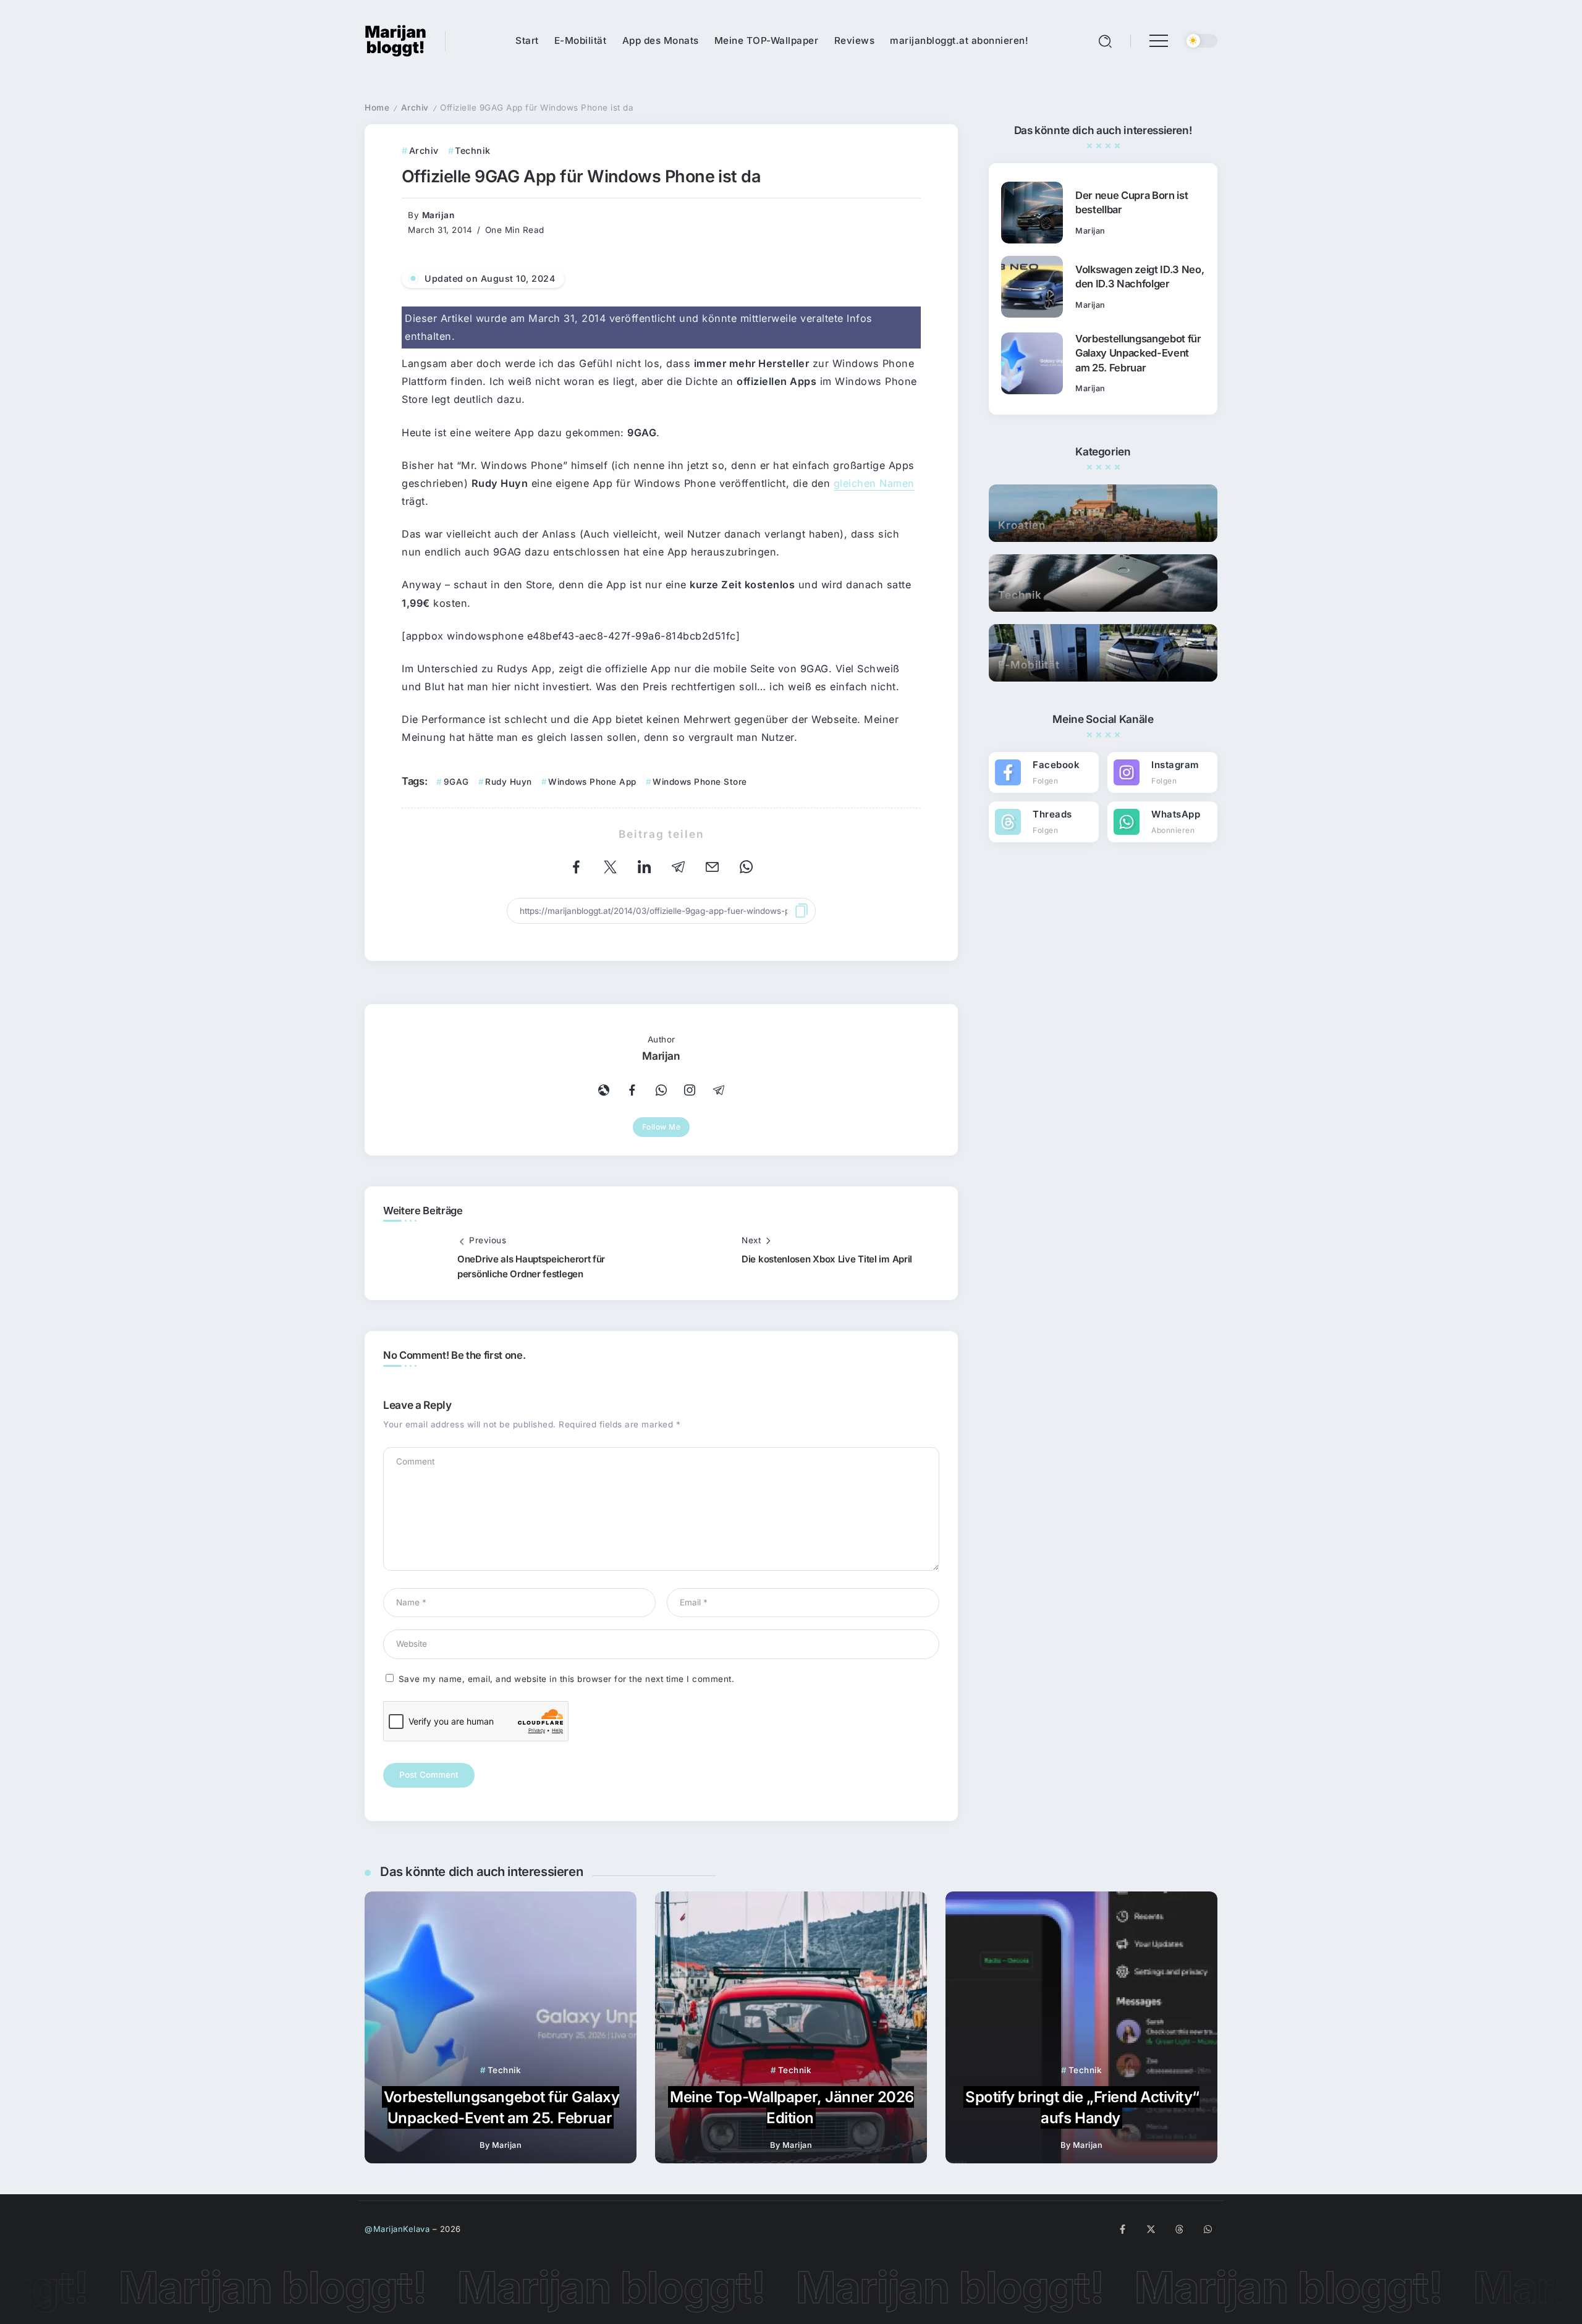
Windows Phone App (592, 782)
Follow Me (662, 1127)
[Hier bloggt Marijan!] (395, 40)
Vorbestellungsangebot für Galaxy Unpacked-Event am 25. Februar (1138, 353)
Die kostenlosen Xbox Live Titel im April (827, 1259)
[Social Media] (1044, 772)
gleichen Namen (874, 483)
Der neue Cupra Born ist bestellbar (1132, 202)
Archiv (415, 108)
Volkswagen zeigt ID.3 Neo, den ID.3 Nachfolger (1140, 277)
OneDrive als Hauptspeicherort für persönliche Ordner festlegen (531, 1266)
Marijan (438, 215)
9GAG (456, 782)
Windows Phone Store (700, 782)
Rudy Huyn (509, 782)
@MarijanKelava (397, 2229)
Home (377, 108)
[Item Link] (1032, 213)
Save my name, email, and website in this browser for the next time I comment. (567, 1679)
